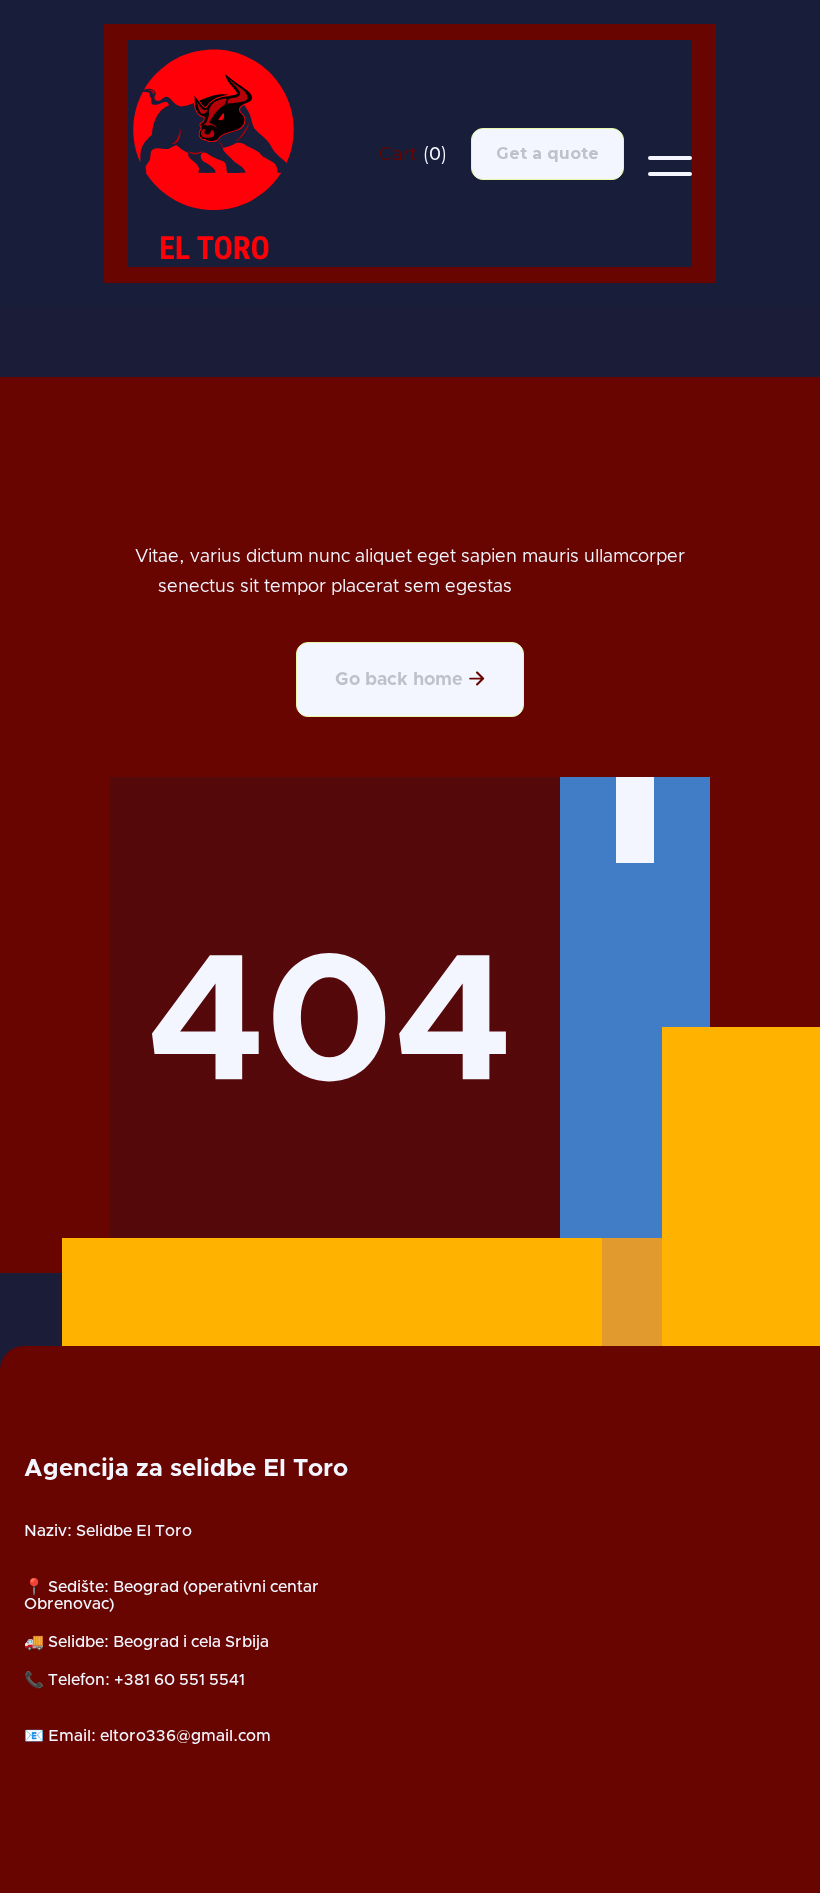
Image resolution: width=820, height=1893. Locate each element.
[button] (413, 154)
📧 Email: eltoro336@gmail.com (147, 1736)
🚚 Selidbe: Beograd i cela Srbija (146, 1642)
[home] (226, 153)
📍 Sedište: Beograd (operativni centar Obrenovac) (171, 1596)
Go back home (410, 679)
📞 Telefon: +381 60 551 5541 (134, 1680)
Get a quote (547, 153)
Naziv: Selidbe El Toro (108, 1531)
